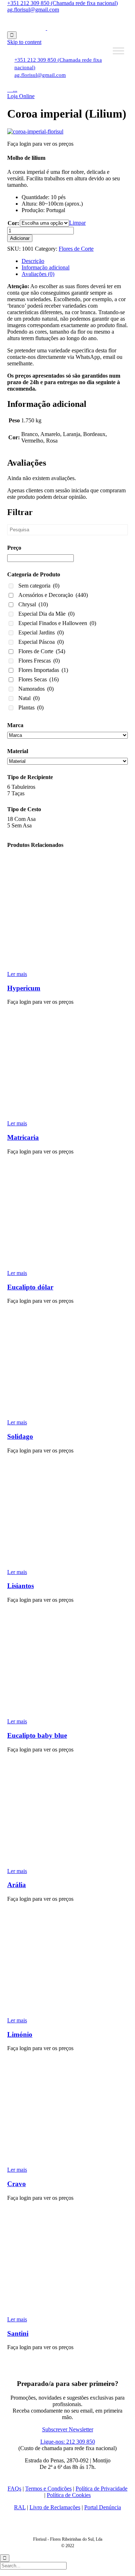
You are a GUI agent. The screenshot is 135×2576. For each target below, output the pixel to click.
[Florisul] (46, 28)
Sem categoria (39, 586)
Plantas (31, 707)
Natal (29, 698)
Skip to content (24, 42)
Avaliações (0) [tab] (38, 274)
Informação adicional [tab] (46, 267)
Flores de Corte (76, 249)
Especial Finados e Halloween (57, 623)
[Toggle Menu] (118, 51)
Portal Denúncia (103, 2507)
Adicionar (20, 238)
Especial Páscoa (41, 642)
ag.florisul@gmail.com (33, 10)
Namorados (36, 689)
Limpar (77, 223)
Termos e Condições (48, 2489)
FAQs (14, 2489)
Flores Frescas (39, 661)
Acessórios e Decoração (53, 595)
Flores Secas (39, 679)
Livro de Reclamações (55, 2507)
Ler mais (17, 974)
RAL (20, 2507)
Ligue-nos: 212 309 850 (68, 2442)
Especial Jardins (41, 632)
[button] (21, 96)
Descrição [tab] (33, 261)
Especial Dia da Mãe (46, 614)
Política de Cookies (69, 2495)
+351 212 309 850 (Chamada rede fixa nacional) (62, 3)
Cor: (13, 223)
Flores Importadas (43, 670)
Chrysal (33, 604)
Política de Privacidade (102, 2489)
